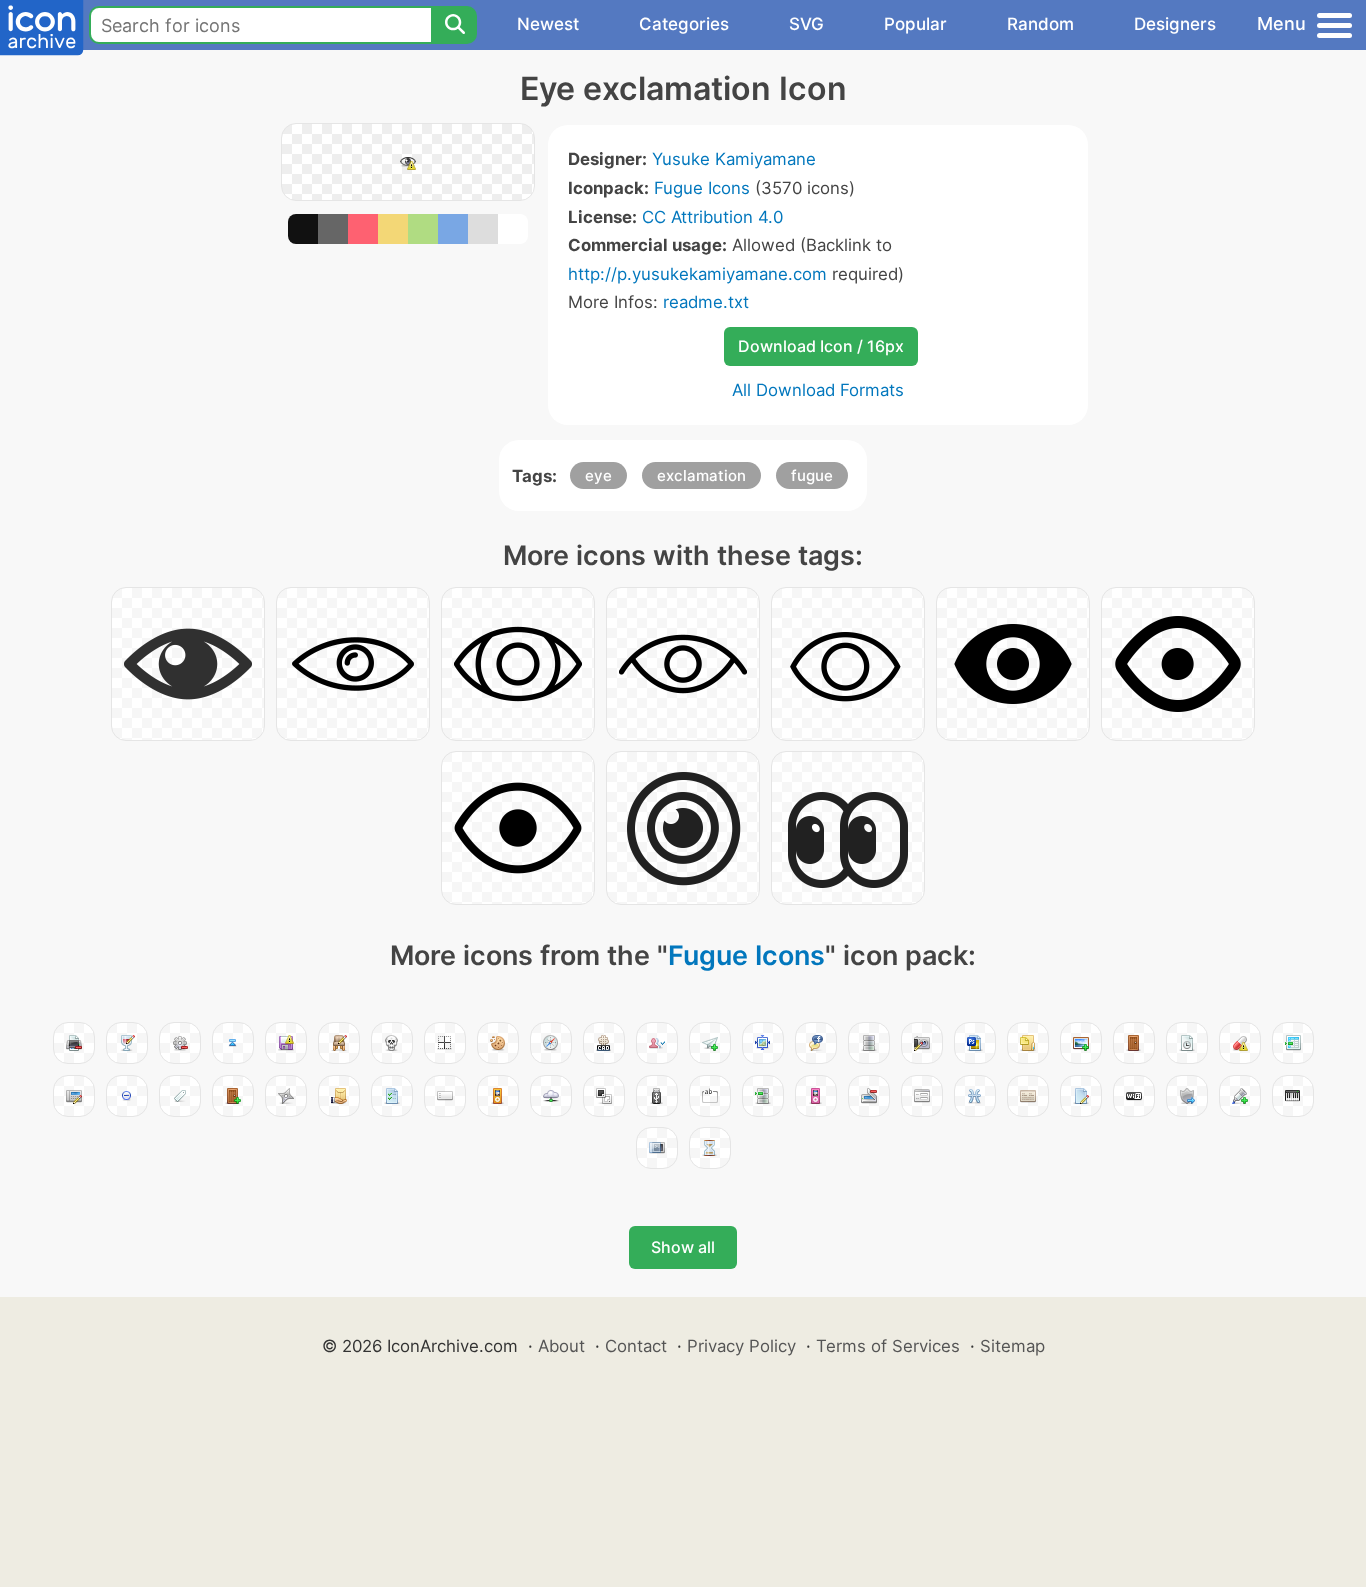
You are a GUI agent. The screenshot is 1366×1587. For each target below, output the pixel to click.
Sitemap (1012, 1346)
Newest (548, 24)
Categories (684, 24)
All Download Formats (818, 390)
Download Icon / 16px (821, 346)
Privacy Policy (741, 1346)
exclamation (701, 475)
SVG (806, 24)
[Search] (454, 25)
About (561, 1346)
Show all (683, 1247)
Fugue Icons (702, 188)
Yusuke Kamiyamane (734, 159)
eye (598, 475)
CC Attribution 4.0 (712, 217)
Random (1040, 24)
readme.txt (706, 302)
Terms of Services (888, 1346)
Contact (636, 1346)
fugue (812, 475)
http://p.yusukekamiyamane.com (697, 274)
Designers (1175, 24)
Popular (915, 24)
